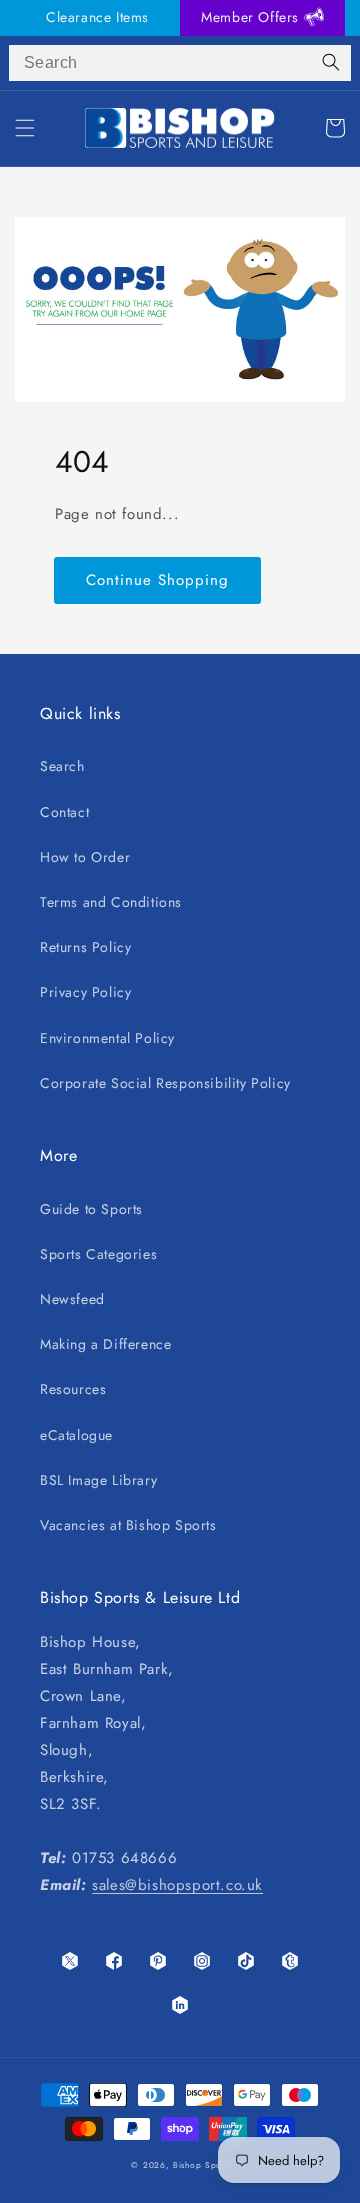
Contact (64, 812)
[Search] (331, 63)
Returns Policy (85, 947)
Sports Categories (98, 1254)
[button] (25, 128)
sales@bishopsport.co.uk (177, 1885)
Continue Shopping (157, 580)
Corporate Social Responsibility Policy (165, 1083)
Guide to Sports (91, 1209)
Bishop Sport (200, 2165)
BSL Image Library (98, 1480)
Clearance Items (97, 17)
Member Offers (252, 17)
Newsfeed (72, 1299)
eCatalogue (76, 1435)
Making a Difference (105, 1344)
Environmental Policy (107, 1038)
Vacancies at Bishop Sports (128, 1525)
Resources (73, 1389)
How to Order (85, 857)
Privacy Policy (85, 992)
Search (62, 766)
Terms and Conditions (111, 902)
